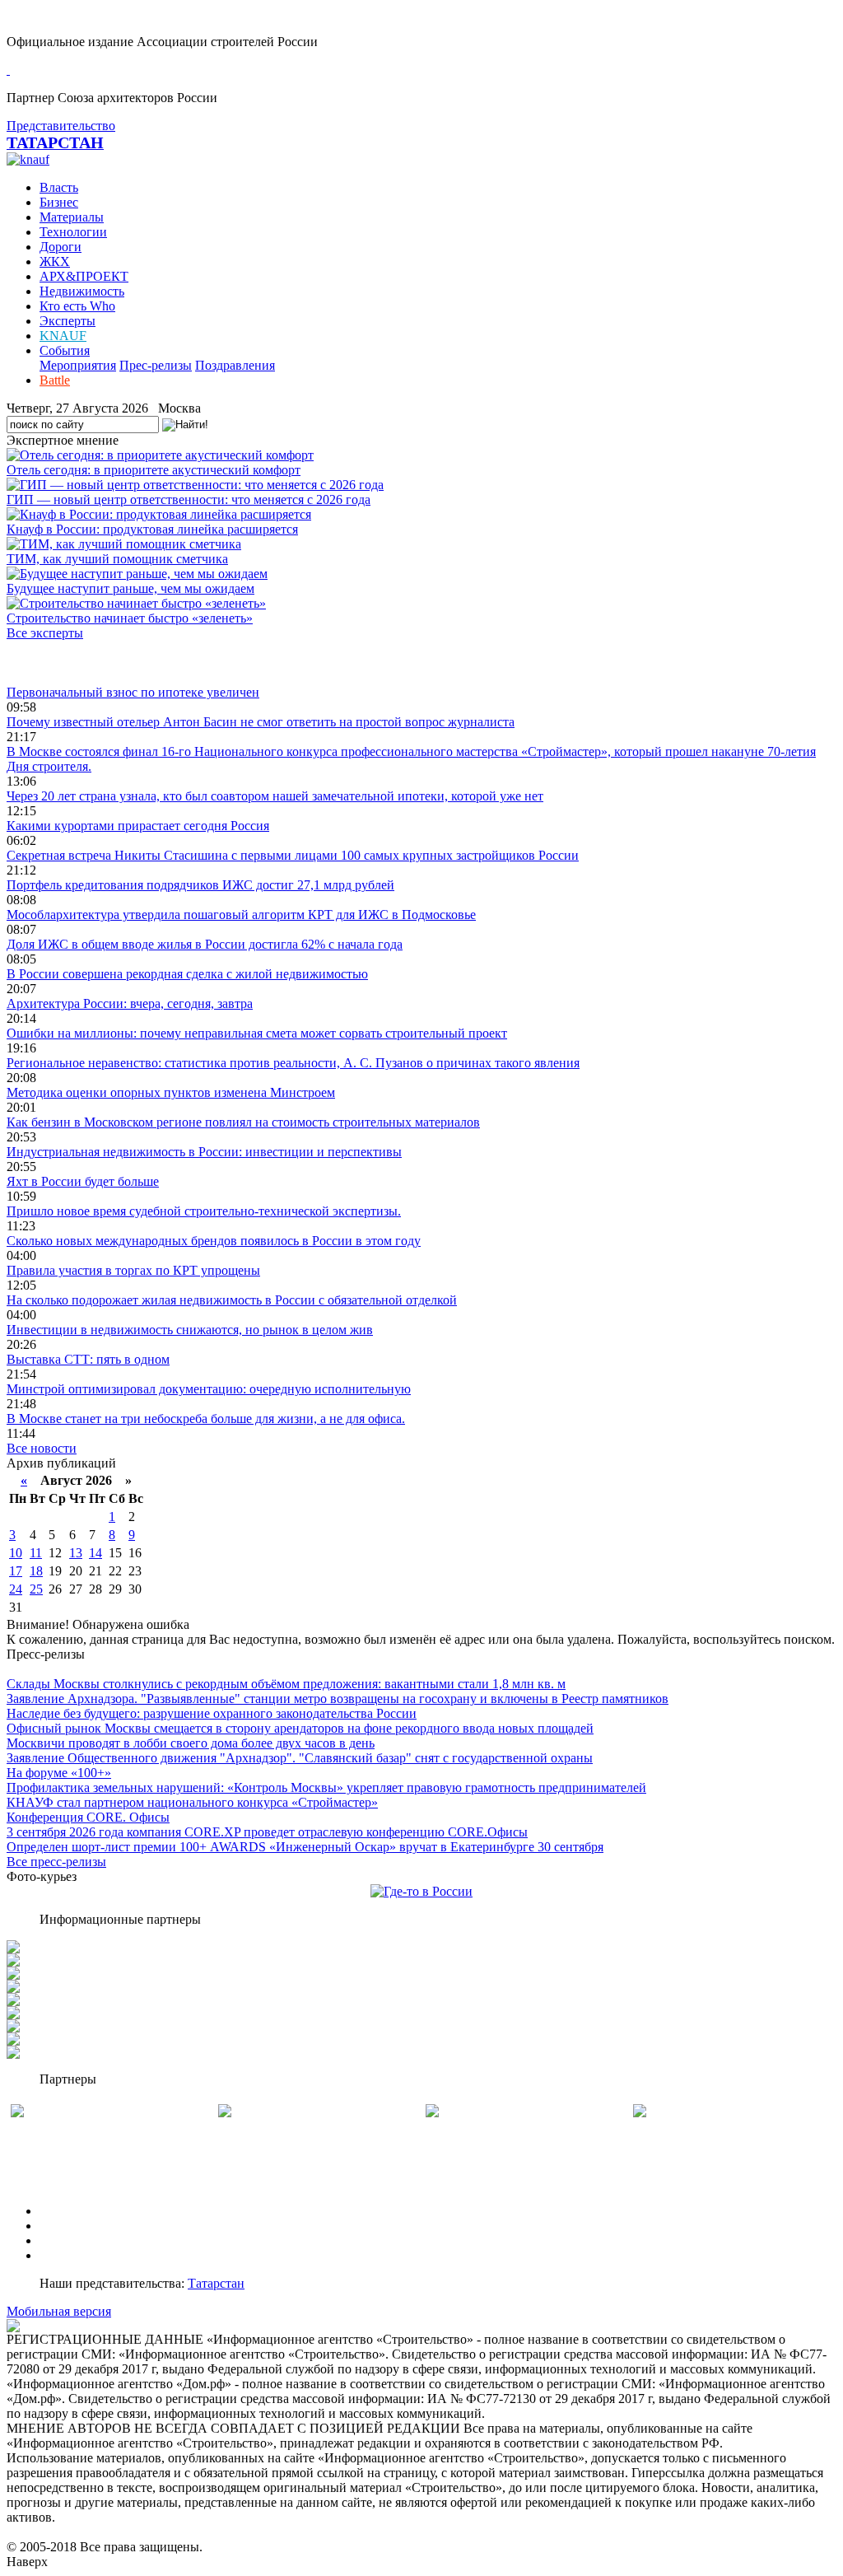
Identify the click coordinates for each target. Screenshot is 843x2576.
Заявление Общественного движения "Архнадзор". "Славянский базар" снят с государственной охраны (300, 1758)
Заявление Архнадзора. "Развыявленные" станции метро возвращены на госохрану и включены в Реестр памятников (338, 1699)
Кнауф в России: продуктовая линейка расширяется (152, 529)
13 (76, 1553)
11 (36, 1553)
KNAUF (63, 336)
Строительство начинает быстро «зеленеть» (130, 618)
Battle (55, 380)
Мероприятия (78, 365)
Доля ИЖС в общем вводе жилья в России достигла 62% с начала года (205, 944)
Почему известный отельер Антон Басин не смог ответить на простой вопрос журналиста (261, 722)
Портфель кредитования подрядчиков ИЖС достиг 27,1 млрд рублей (200, 885)
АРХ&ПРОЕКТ (84, 276)
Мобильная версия (59, 2311)
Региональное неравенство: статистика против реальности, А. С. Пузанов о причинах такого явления (293, 1063)
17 (16, 1571)
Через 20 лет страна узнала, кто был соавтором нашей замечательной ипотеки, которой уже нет (275, 796)
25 (36, 1589)
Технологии (73, 232)
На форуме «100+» (59, 1773)
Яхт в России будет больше (83, 1181)
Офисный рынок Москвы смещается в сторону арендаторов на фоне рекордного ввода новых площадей (300, 1728)
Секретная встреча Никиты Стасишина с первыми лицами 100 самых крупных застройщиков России (293, 855)
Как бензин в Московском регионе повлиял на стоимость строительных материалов (243, 1122)
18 (36, 1571)
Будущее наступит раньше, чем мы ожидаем (130, 588)
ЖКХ (55, 261)
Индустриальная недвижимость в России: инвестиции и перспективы (204, 1152)
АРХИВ (62, 2240)
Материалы (72, 217)
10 (16, 1553)
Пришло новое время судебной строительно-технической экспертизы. (204, 1211)
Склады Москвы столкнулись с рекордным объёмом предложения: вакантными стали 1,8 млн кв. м (286, 1684)
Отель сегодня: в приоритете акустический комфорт (154, 470)
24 (16, 1589)
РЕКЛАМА (72, 2226)
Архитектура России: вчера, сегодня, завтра (130, 1003)
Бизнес (59, 202)
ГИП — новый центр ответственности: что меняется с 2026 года (189, 499)
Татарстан (216, 2283)
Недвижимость (82, 291)
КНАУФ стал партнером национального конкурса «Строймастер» (192, 1802)
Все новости (42, 1448)
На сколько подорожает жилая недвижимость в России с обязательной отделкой (232, 1300)
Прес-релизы (156, 365)
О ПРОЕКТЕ (77, 2211)
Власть (59, 187)
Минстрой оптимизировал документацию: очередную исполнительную (209, 1389)
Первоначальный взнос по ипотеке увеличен (133, 692)
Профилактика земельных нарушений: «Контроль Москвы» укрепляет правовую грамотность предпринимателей (326, 1787)
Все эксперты (45, 633)
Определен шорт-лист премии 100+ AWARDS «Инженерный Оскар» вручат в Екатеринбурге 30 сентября (305, 1847)
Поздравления (235, 365)
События (65, 350)
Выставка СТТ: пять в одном (88, 1359)
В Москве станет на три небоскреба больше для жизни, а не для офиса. (206, 1419)
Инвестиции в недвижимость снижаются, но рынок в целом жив (190, 1330)
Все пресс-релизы (56, 1862)
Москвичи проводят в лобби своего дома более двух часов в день (191, 1743)
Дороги (61, 247)
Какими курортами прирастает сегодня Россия (138, 826)
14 (95, 1553)
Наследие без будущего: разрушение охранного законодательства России (212, 1713)
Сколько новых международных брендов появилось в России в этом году (214, 1241)
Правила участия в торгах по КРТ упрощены (133, 1270)
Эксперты (68, 321)
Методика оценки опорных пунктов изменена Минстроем (171, 1092)
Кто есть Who (77, 306)
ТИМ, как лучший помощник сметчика (117, 559)
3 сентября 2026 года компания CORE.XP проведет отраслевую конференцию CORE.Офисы (267, 1832)
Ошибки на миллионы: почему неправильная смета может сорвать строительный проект (257, 1033)
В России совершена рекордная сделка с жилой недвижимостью (187, 974)
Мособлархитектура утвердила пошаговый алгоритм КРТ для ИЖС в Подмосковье (241, 915)
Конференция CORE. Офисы (88, 1817)
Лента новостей (51, 663)
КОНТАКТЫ (77, 2255)
